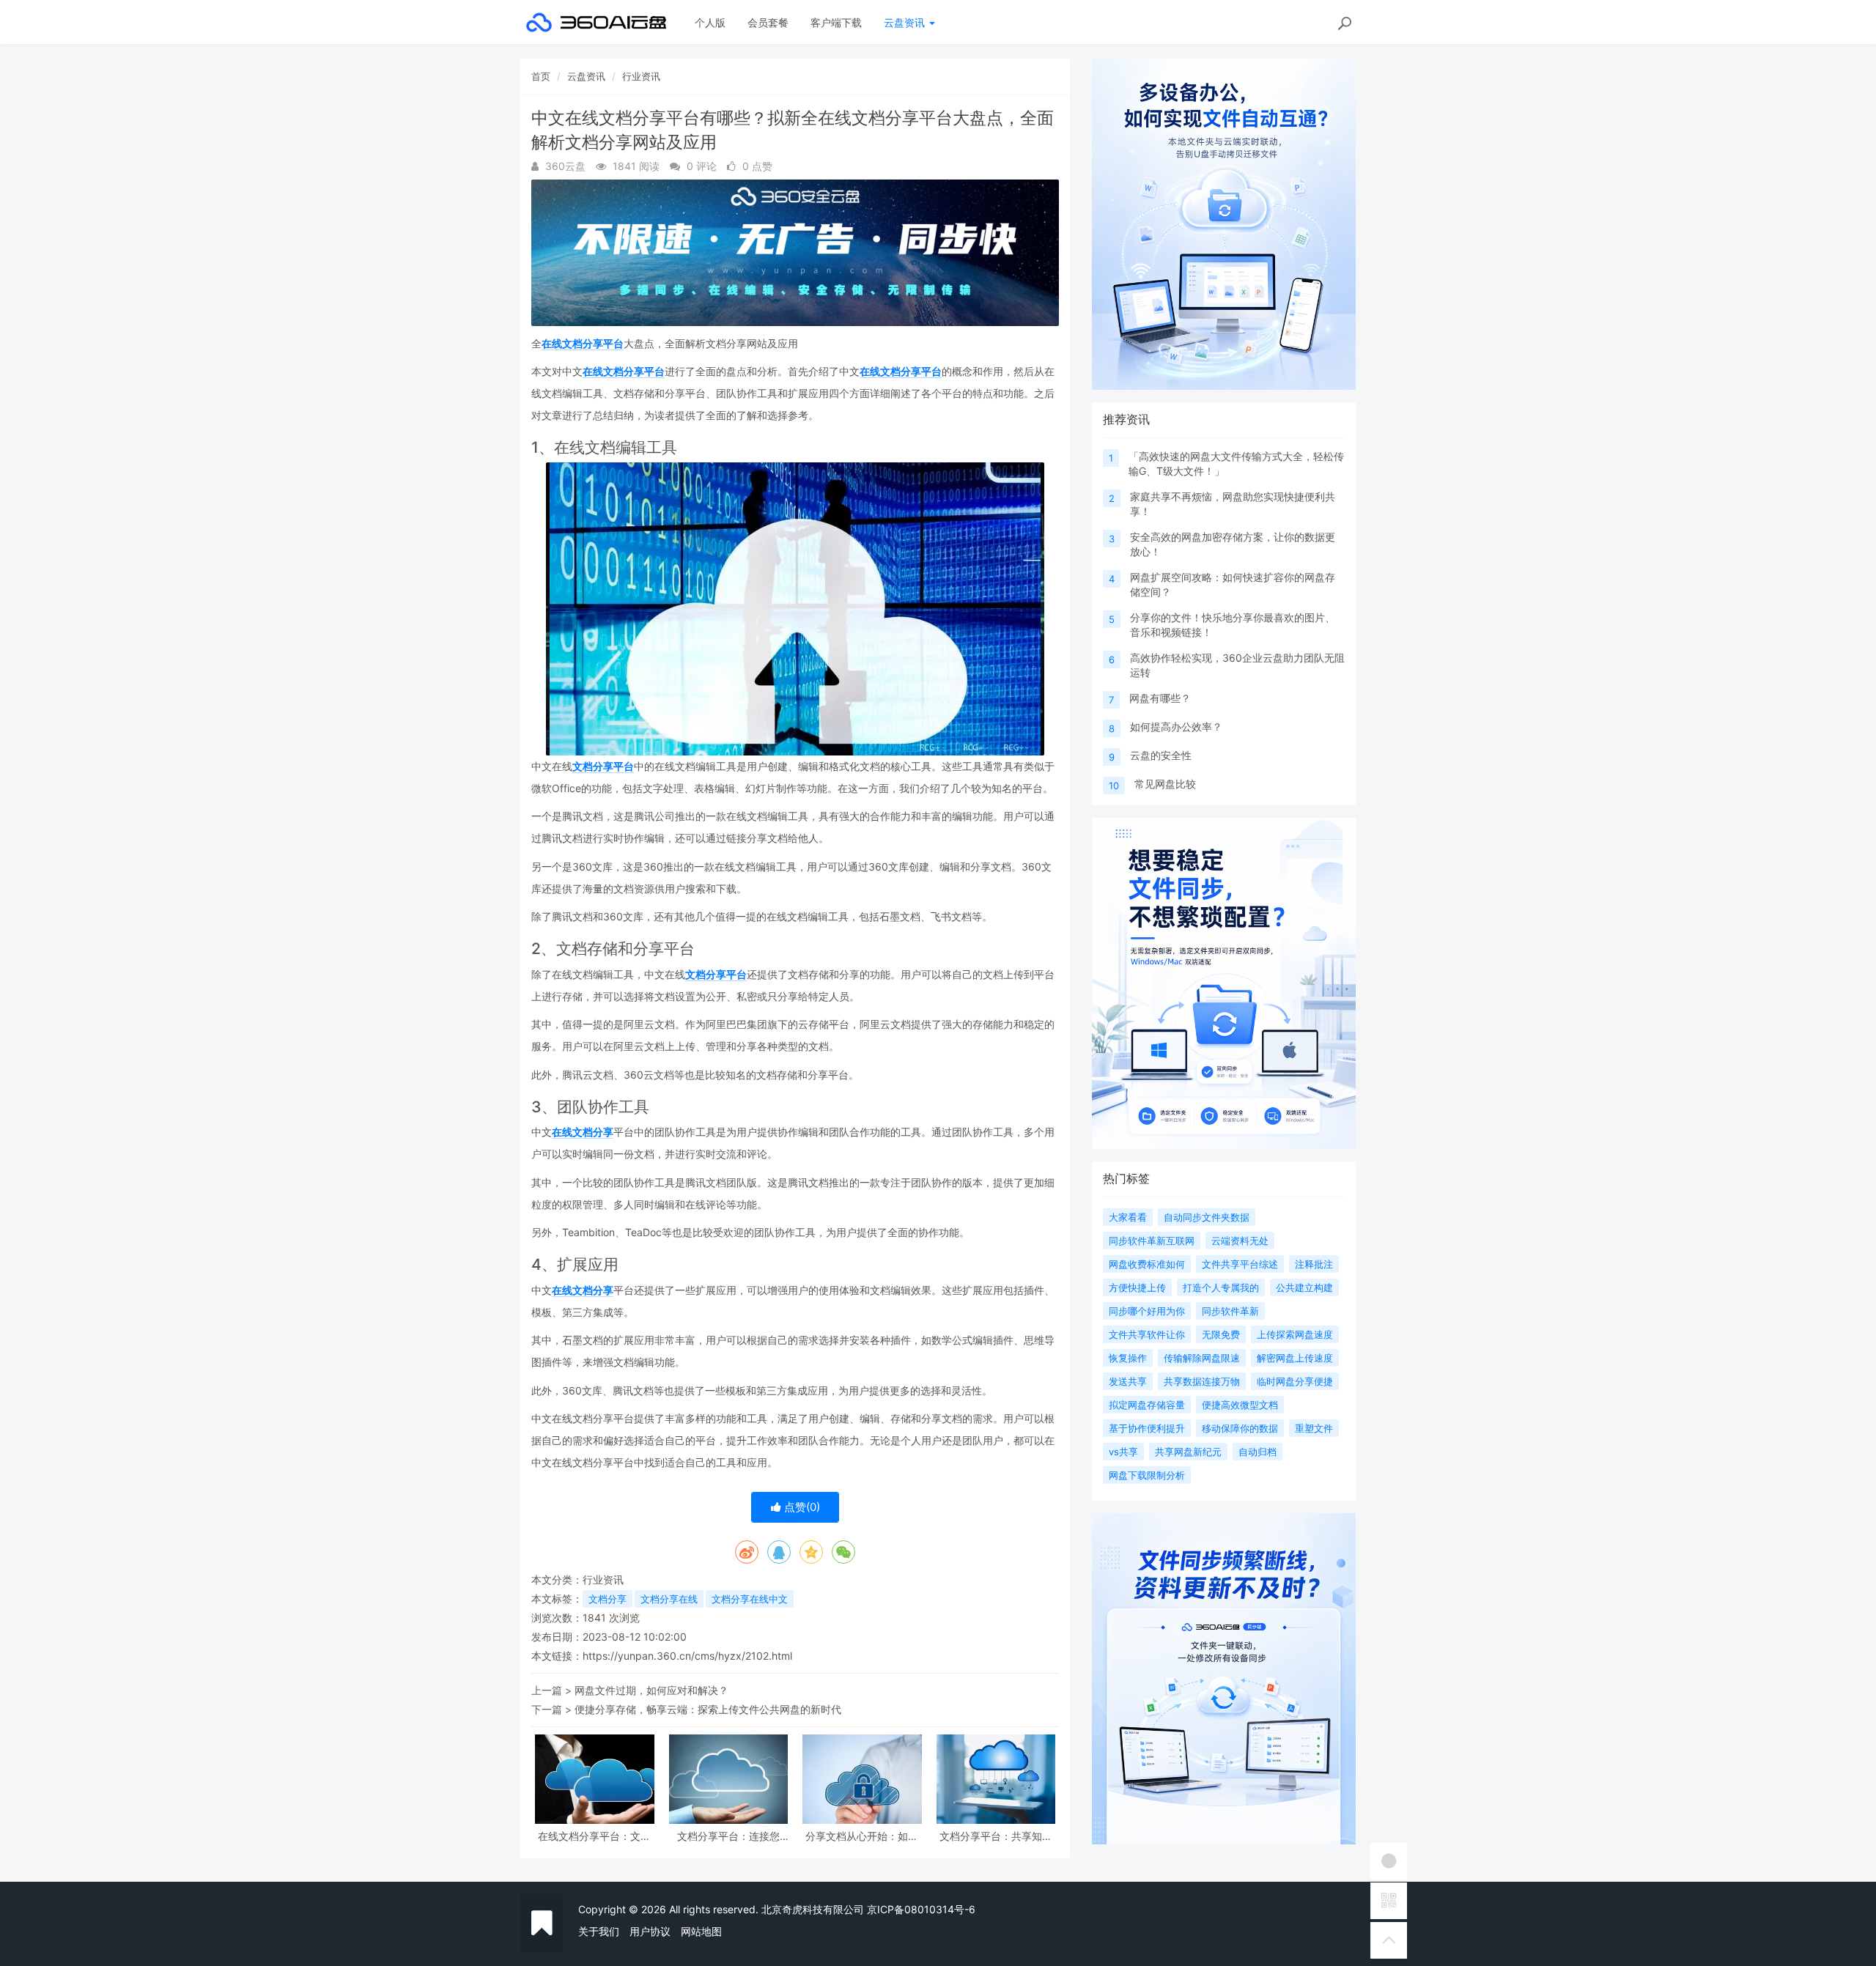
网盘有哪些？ (1160, 698)
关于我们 (599, 1931)
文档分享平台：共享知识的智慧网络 (996, 1836)
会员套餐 (768, 22)
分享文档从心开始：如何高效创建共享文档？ (862, 1836)
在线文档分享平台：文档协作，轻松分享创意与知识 (594, 1836)
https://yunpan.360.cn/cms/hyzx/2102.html (687, 1656)
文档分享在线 (669, 1599)
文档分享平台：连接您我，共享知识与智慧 (728, 1836)
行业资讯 (641, 76)
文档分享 (608, 1599)
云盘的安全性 (1161, 755)
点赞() (801, 1507)
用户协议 (650, 1931)
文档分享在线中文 (750, 1599)
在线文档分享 (583, 1132)
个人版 (710, 22)
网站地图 (701, 1931)
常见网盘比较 (1165, 784)
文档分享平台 (603, 766)
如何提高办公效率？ (1176, 727)
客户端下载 (836, 22)
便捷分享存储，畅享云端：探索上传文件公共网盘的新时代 (708, 1709)
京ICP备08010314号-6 (921, 1909)
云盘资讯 (906, 22)
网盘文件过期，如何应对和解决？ (651, 1690)
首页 (541, 76)
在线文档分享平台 (583, 343)
